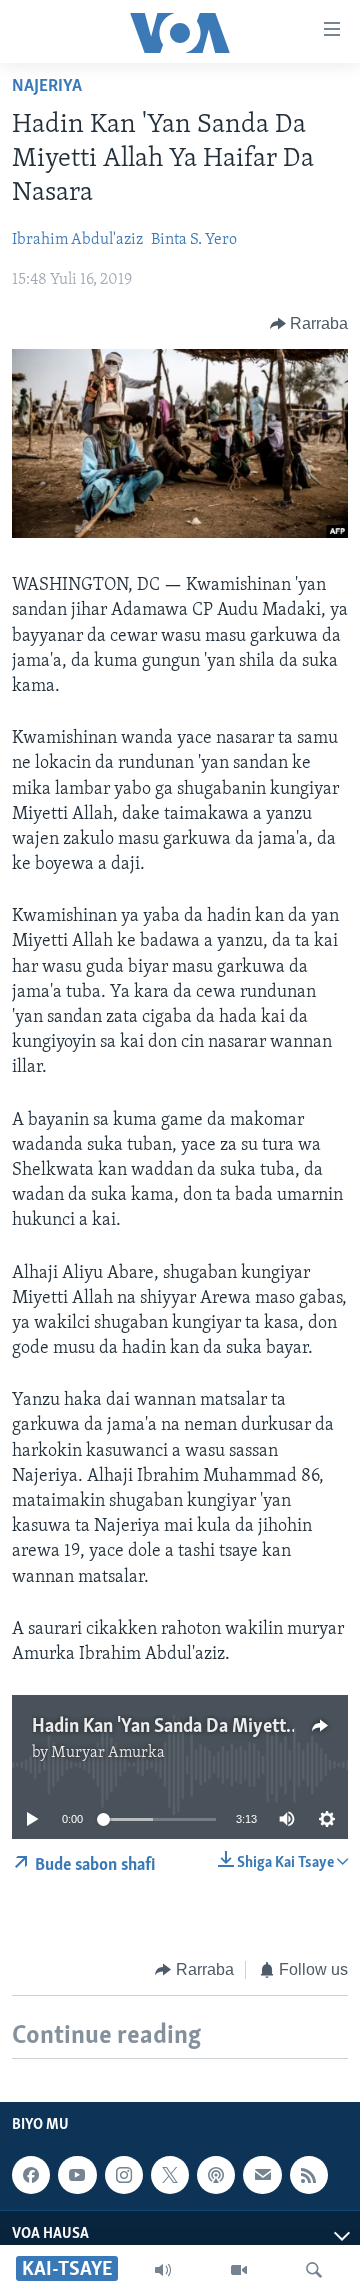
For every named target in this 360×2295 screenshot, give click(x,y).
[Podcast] (216, 2175)
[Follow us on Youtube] (77, 2175)
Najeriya (47, 87)
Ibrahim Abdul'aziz (77, 240)
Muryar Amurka (108, 1753)
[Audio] (163, 2270)
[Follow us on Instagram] (124, 2175)
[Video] (239, 2270)
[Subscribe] (262, 2175)
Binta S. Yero (194, 240)
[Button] (309, 324)
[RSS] (309, 2175)
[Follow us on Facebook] (31, 2175)
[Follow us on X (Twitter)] (170, 2175)
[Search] (314, 2270)
